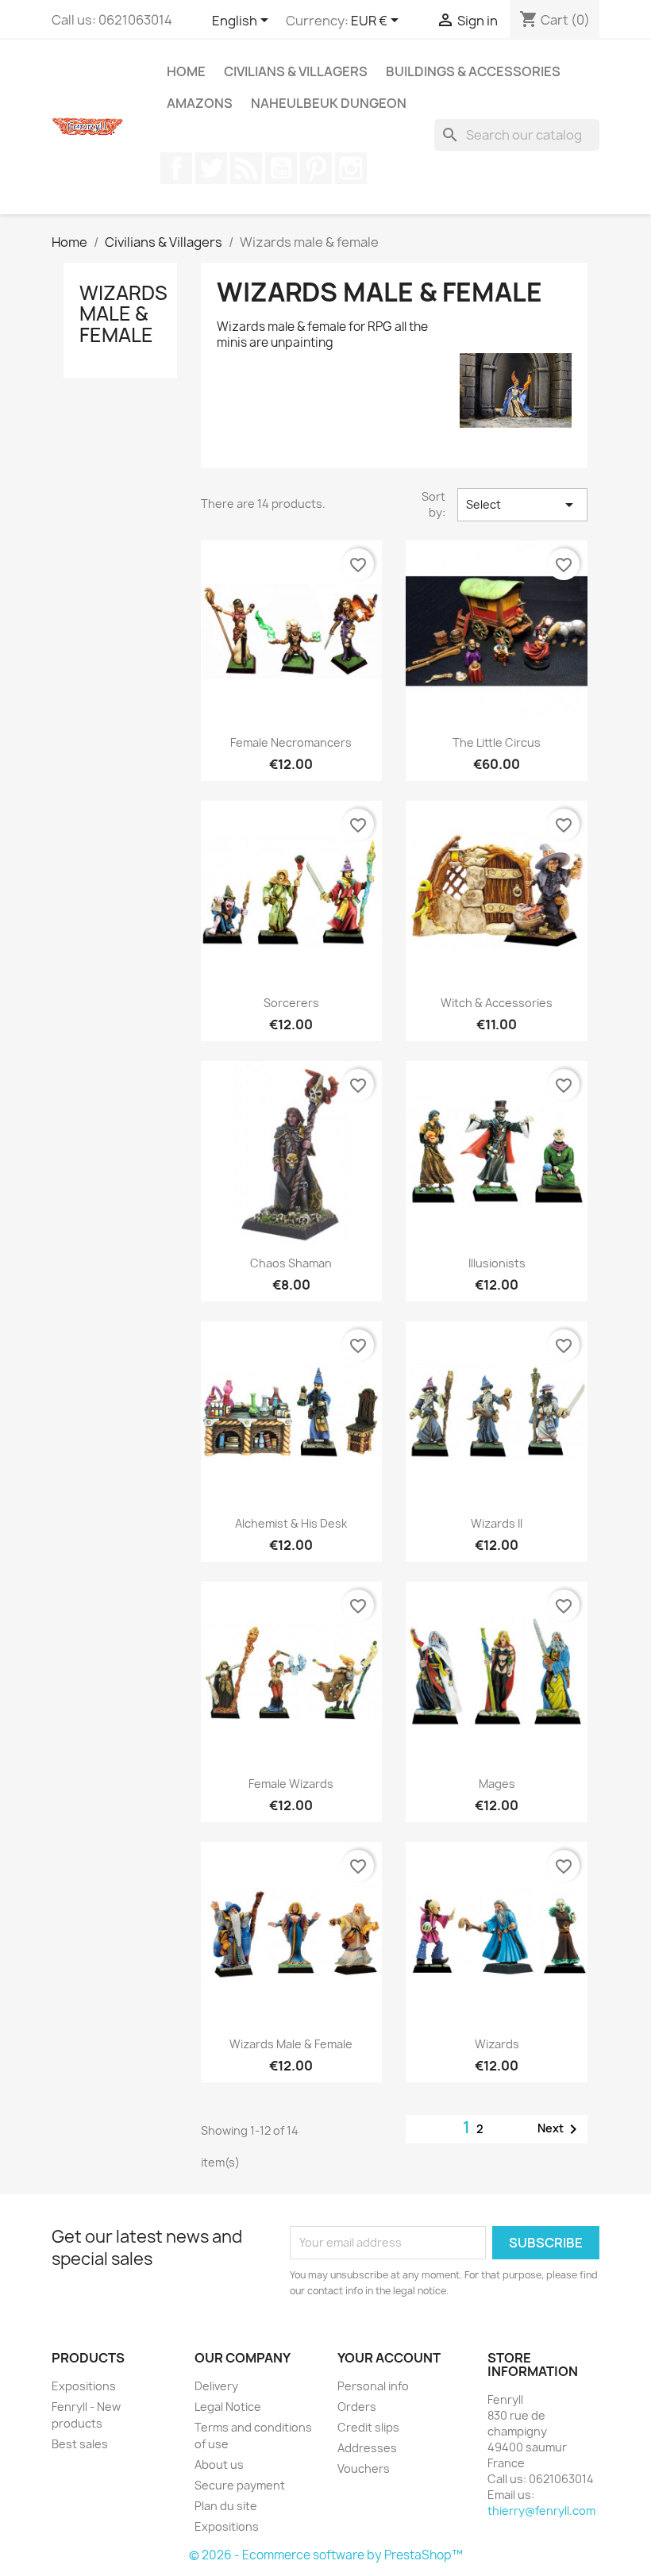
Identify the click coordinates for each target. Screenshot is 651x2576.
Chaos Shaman (291, 1263)
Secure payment (240, 2485)
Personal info (373, 2386)
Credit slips (368, 2427)
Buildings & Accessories (473, 71)
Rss (246, 168)
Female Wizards (291, 1784)
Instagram (351, 168)
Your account (389, 2358)
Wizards (497, 2044)
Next (560, 2129)
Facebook (176, 168)
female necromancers (291, 742)
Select (522, 505)
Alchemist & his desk (291, 1523)
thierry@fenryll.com (541, 2511)
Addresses (367, 2448)
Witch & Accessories (497, 1003)
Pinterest (316, 168)
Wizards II (497, 1523)
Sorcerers (291, 1003)
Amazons (200, 103)
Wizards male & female (123, 314)
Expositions (84, 2386)
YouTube (281, 168)
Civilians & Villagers (296, 71)
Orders (357, 2407)
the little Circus (497, 742)
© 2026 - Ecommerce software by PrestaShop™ (326, 2555)
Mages (497, 1784)
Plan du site (226, 2506)
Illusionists (497, 1263)
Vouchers (364, 2468)
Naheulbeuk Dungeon (329, 103)
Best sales (80, 2444)
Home (186, 71)
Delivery (216, 2386)
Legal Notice (228, 2407)
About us (219, 2465)
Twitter (211, 168)
